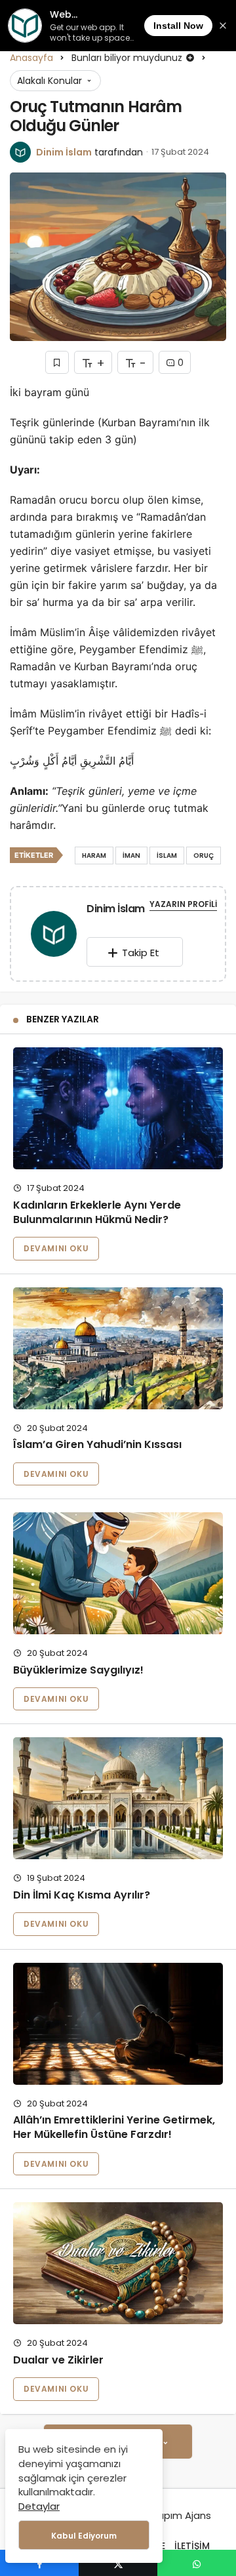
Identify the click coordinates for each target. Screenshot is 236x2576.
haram (94, 855)
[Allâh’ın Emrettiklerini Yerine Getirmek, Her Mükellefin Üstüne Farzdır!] (118, 2024)
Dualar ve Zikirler (58, 2360)
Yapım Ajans (181, 2515)
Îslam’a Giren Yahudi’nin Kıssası (97, 1445)
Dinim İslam (64, 152)
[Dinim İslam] (54, 936)
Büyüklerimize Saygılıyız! (78, 1670)
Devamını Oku (56, 1248)
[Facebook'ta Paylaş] (39, 2563)
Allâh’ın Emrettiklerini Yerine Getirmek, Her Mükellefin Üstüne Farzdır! (114, 2128)
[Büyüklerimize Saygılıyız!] (118, 1573)
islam (167, 855)
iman (131, 855)
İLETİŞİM (192, 2546)
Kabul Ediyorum (84, 2536)
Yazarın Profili (183, 904)
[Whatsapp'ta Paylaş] (197, 2563)
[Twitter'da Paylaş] (118, 2563)
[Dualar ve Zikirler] (118, 2263)
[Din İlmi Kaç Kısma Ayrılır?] (118, 1798)
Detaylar (39, 2506)
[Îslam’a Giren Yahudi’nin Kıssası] (118, 1348)
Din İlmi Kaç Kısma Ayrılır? (82, 1895)
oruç (204, 855)
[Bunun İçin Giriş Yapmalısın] (57, 362)
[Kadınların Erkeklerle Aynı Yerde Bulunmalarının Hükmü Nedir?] (118, 1108)
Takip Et (141, 953)
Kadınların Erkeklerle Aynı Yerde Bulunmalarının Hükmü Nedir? (97, 1212)
